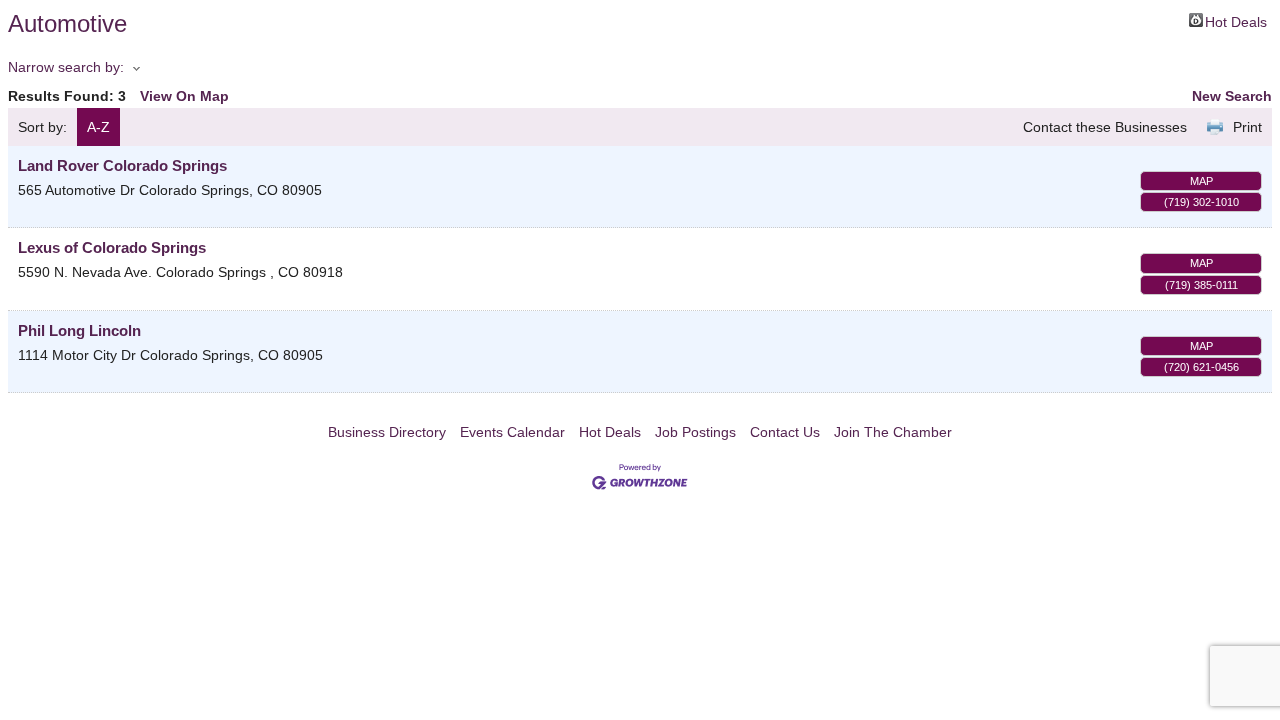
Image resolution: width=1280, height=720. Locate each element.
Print (1247, 127)
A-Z (98, 127)
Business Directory (387, 432)
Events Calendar (512, 432)
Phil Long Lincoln (79, 330)
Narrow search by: (66, 67)
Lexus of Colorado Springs (112, 247)
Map (1201, 181)
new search (1232, 96)
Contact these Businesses (1105, 127)
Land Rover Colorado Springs (122, 165)
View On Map (184, 96)
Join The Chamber (893, 432)
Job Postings (695, 432)
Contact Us (785, 432)
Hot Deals (1236, 20)
